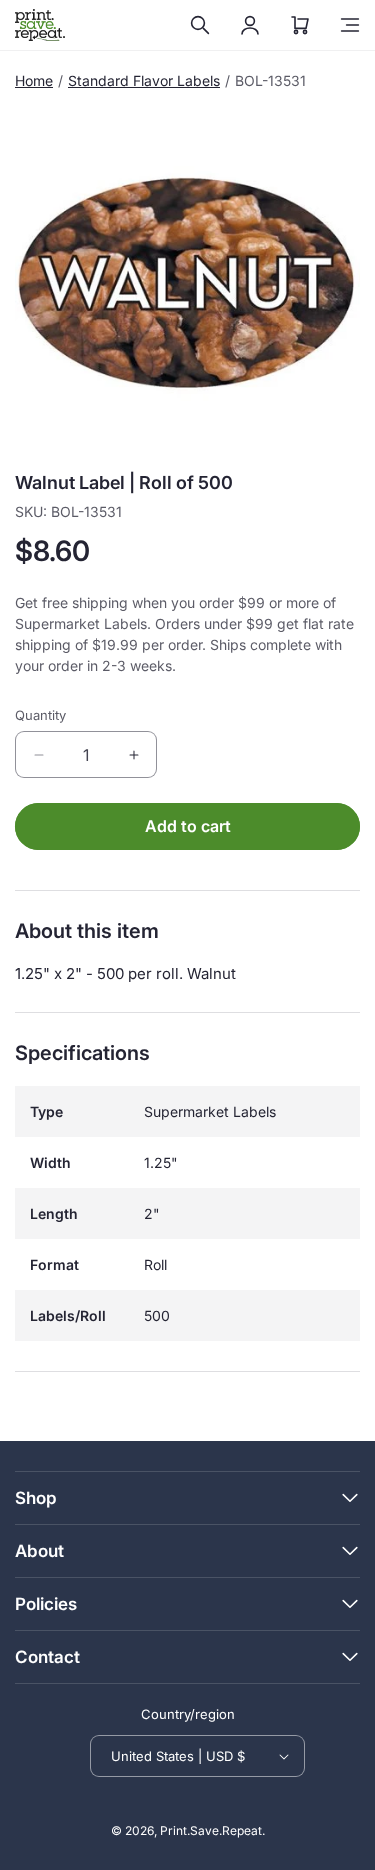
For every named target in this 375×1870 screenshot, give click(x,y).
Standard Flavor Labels (144, 80)
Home (34, 80)
